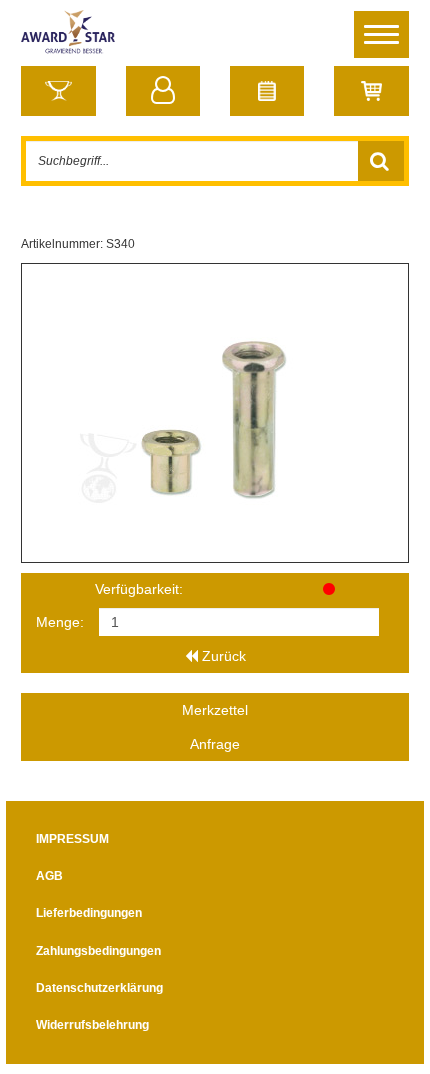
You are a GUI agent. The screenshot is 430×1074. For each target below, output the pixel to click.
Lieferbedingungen (89, 913)
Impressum (72, 839)
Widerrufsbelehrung (92, 1025)
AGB (49, 876)
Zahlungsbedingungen (98, 951)
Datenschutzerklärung (99, 988)
